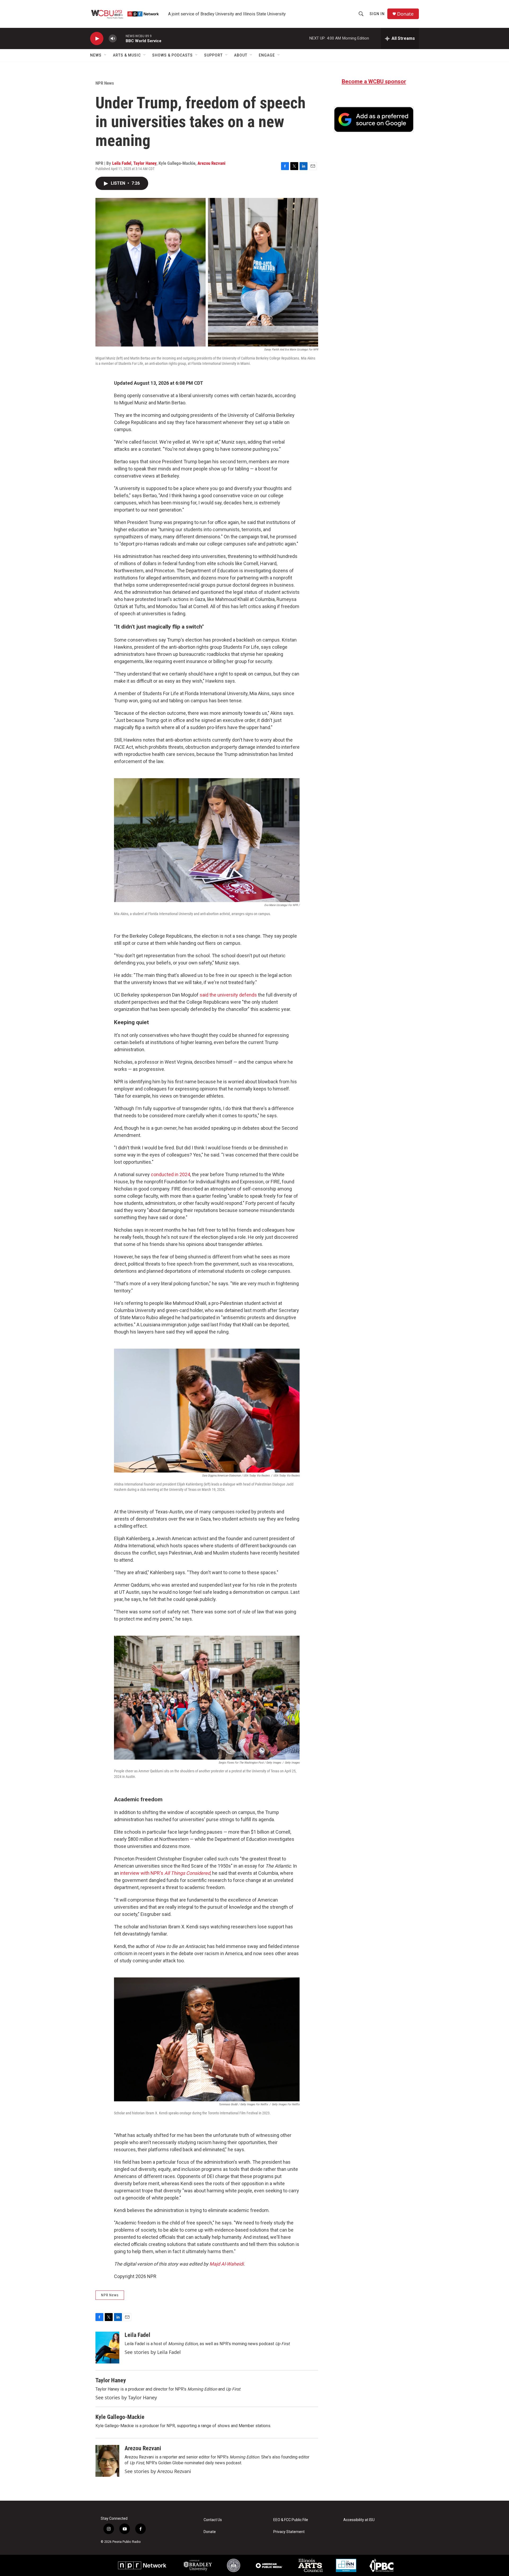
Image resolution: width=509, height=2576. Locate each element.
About (241, 55)
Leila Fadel (122, 163)
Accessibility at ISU (359, 2520)
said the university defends (228, 995)
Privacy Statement (289, 2532)
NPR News (105, 83)
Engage (267, 55)
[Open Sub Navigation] (106, 55)
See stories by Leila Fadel (153, 2352)
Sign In (377, 14)
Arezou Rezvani (211, 163)
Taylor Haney (145, 163)
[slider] (121, 38)
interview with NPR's (165, 1873)
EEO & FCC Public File (291, 2520)
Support (213, 55)
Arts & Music (127, 55)
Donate (405, 14)
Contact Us (213, 2520)
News (96, 55)
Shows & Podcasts (172, 55)
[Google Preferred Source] (374, 119)
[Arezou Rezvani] (107, 2461)
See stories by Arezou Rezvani (158, 2471)
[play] (97, 39)
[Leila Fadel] (107, 2348)
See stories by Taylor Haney (126, 2397)
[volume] (113, 39)
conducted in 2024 (170, 1174)
